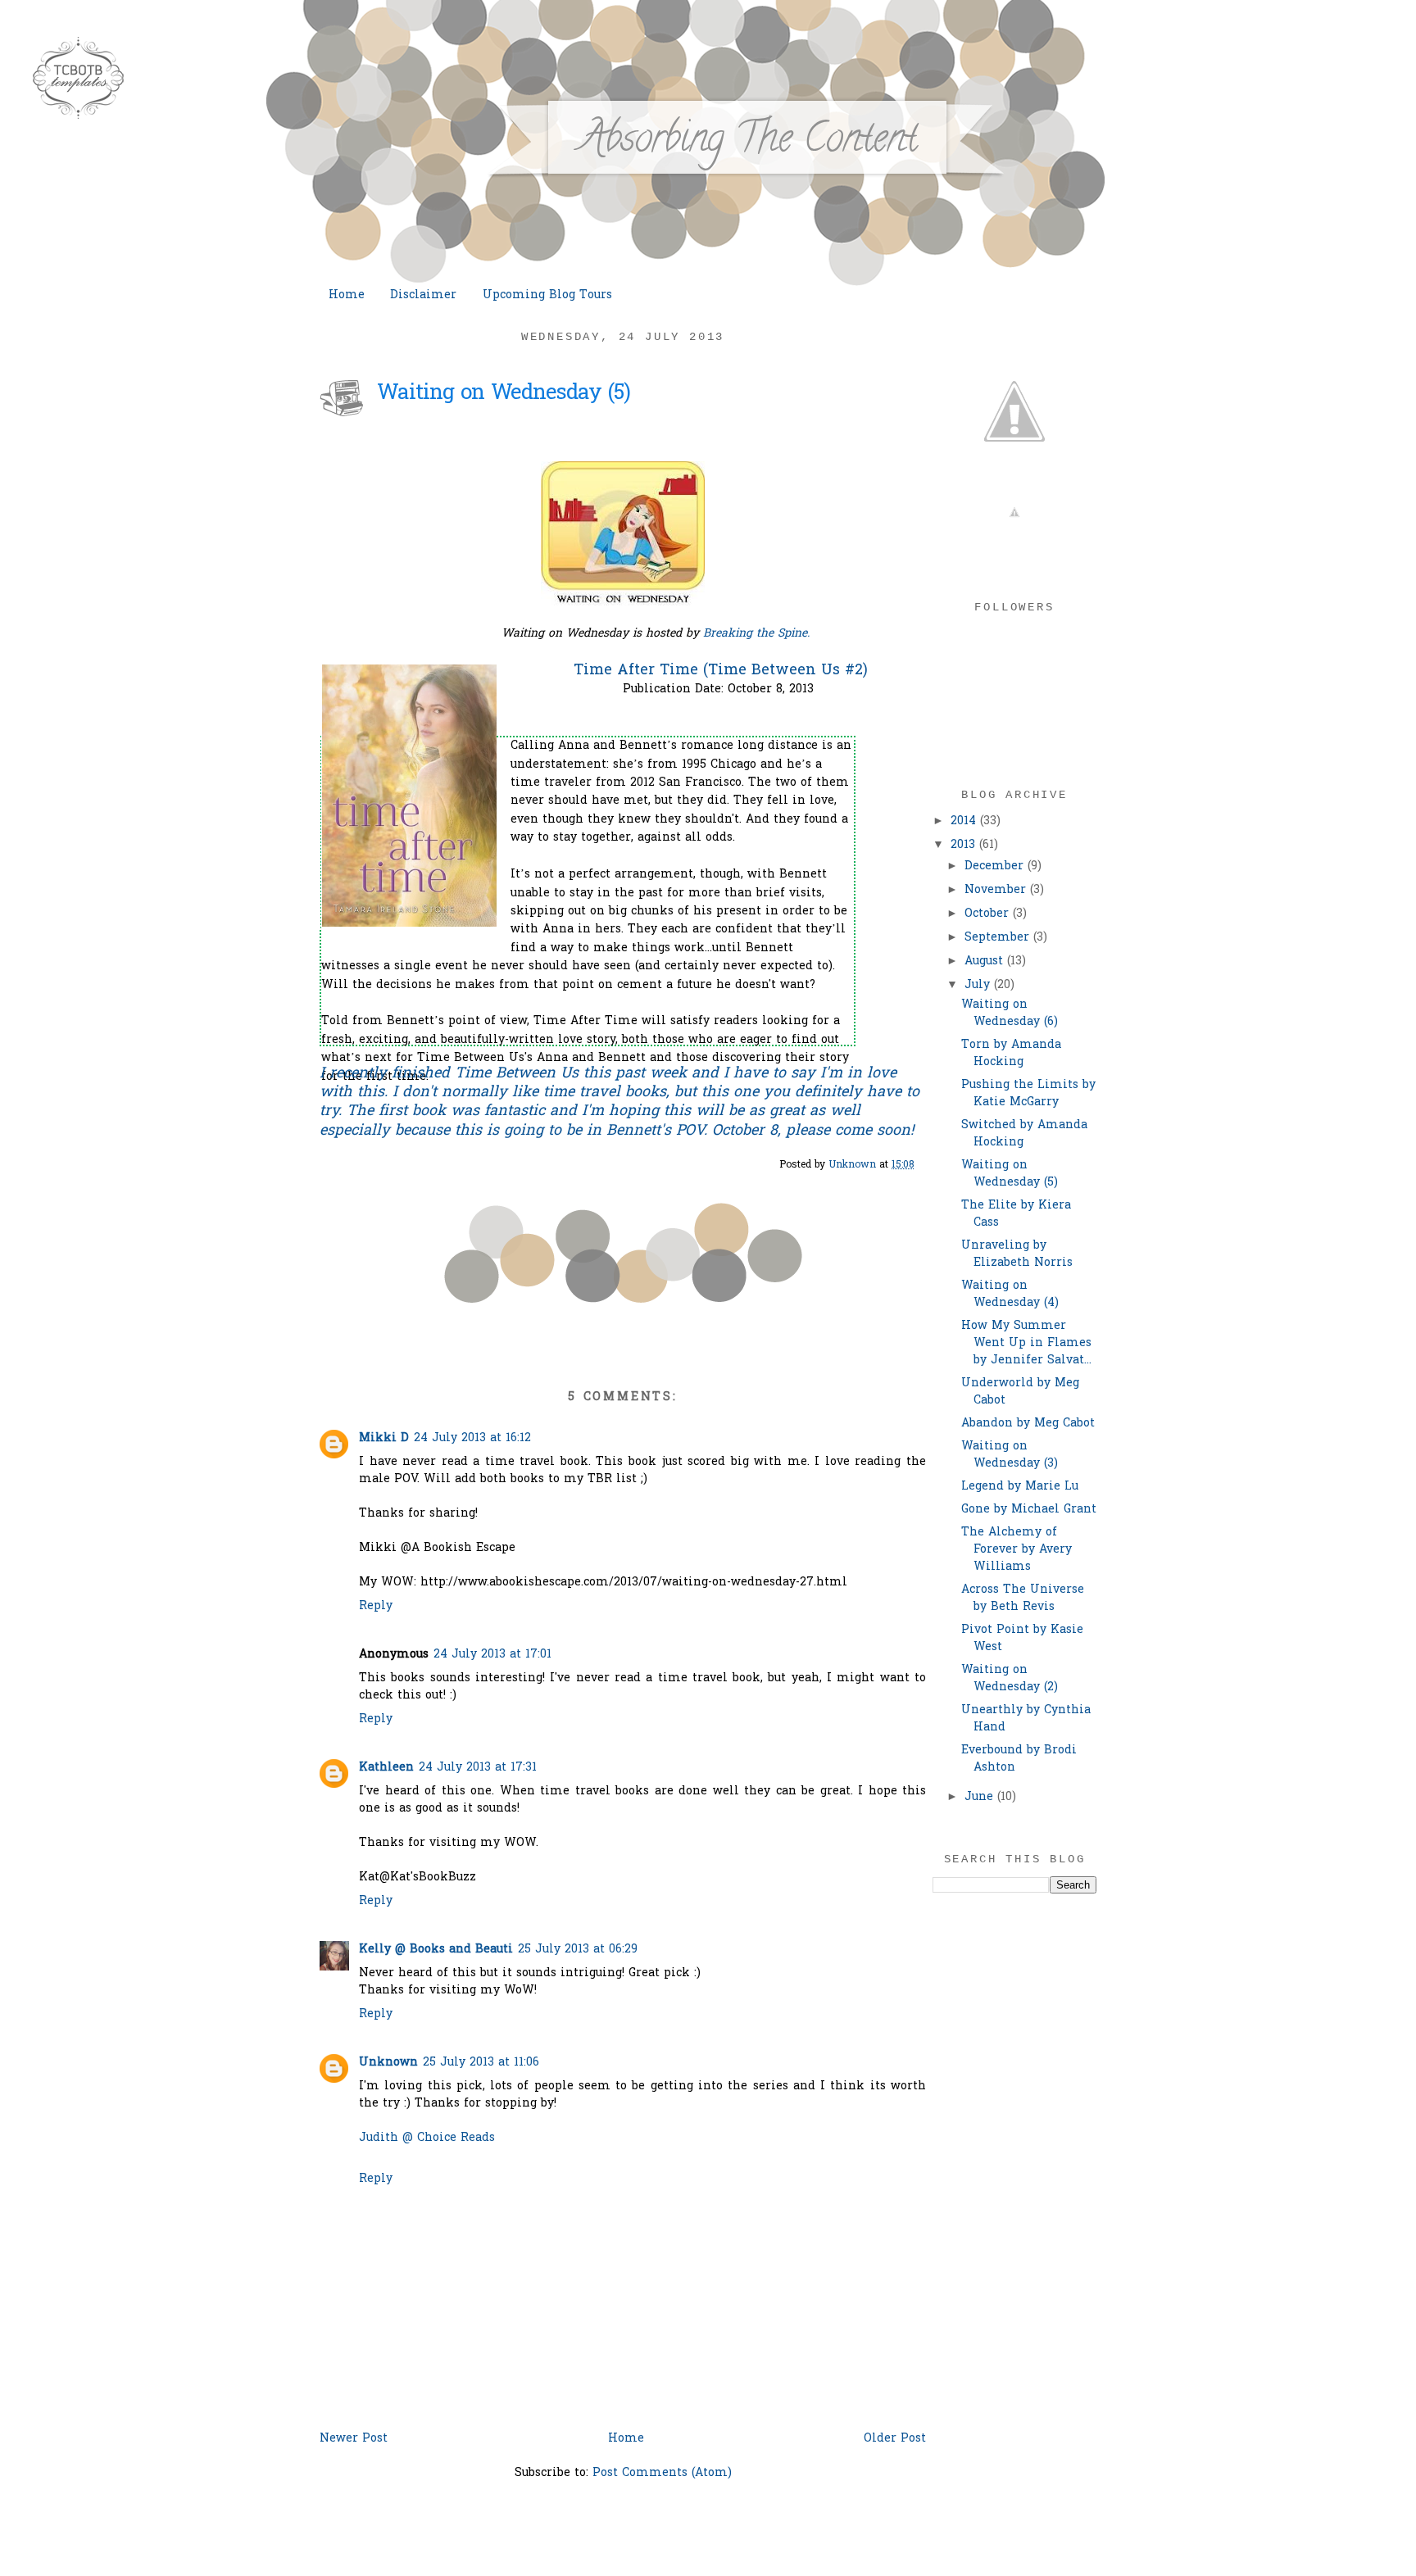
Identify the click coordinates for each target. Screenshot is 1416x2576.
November (997, 890)
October (989, 914)
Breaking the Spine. (756, 634)
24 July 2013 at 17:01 (492, 1655)
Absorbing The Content (748, 143)
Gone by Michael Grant (1029, 1510)
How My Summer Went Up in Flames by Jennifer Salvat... (1026, 1343)
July (979, 985)
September (999, 938)
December (996, 866)
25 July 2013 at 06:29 (578, 1950)
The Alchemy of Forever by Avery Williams (1017, 1550)
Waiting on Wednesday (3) (1010, 1455)
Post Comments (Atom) (662, 2473)
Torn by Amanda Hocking (1011, 1054)
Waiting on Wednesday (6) (1010, 1014)
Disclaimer (423, 295)
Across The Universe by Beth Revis (1023, 1599)
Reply (376, 1606)
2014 (965, 821)
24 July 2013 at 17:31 (478, 1768)
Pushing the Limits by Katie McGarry (1028, 1094)
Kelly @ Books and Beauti (436, 1950)
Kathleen (386, 1768)
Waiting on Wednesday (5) (1010, 1174)
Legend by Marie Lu (1020, 1487)
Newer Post (354, 2439)
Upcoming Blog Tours (547, 295)
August (986, 961)
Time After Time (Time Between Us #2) (721, 671)
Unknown (388, 2063)
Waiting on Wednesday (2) (1010, 1679)
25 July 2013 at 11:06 (481, 2063)
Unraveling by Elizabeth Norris (1017, 1254)
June (981, 1797)
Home (347, 295)
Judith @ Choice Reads (427, 2138)
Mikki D (384, 1438)
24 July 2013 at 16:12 (472, 1438)
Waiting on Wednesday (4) (1010, 1295)
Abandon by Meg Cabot (1028, 1424)
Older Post (895, 2439)
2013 (965, 845)
